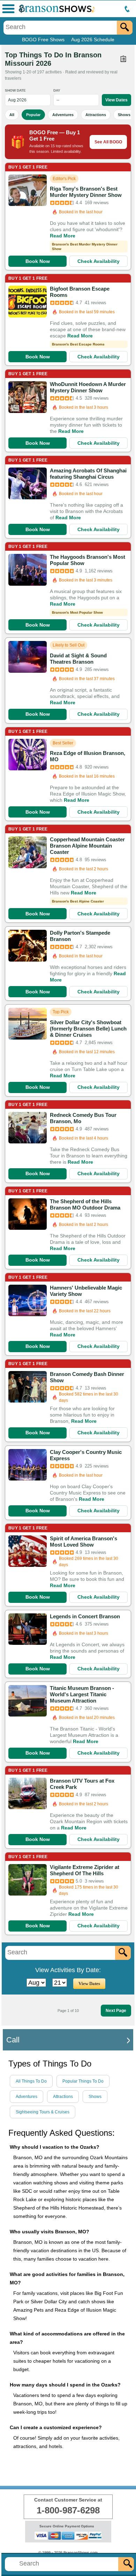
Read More (63, 236)
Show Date (15, 90)
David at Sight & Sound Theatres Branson (78, 659)
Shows (124, 115)
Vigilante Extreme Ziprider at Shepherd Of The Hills (85, 1870)
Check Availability (99, 261)
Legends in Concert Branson (85, 1616)
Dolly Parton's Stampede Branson (80, 936)
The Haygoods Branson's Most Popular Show (88, 560)
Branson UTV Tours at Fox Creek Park (82, 1784)
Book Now (38, 261)
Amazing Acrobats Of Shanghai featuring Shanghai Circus (88, 474)
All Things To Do (31, 2081)
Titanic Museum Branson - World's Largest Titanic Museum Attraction (82, 1694)
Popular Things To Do (83, 2081)
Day (57, 90)
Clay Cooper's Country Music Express (86, 1455)
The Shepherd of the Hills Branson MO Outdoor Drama (85, 1204)
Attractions (96, 115)
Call (13, 2040)
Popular (33, 115)
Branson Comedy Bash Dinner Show (87, 1377)
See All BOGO (108, 142)
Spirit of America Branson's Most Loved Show (84, 1542)
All (12, 115)
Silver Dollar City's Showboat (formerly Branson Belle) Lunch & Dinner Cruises (88, 1029)
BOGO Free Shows (43, 40)
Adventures (63, 115)
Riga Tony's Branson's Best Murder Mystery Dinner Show (86, 192)
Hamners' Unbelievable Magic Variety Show (86, 1291)
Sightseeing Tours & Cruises (43, 2112)
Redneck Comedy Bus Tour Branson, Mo (83, 1118)
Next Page (116, 2011)
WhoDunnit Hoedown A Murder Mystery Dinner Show (88, 387)
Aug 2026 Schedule (93, 40)
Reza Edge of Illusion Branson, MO (88, 756)
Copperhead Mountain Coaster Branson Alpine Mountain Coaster (87, 846)
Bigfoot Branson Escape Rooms (80, 292)
